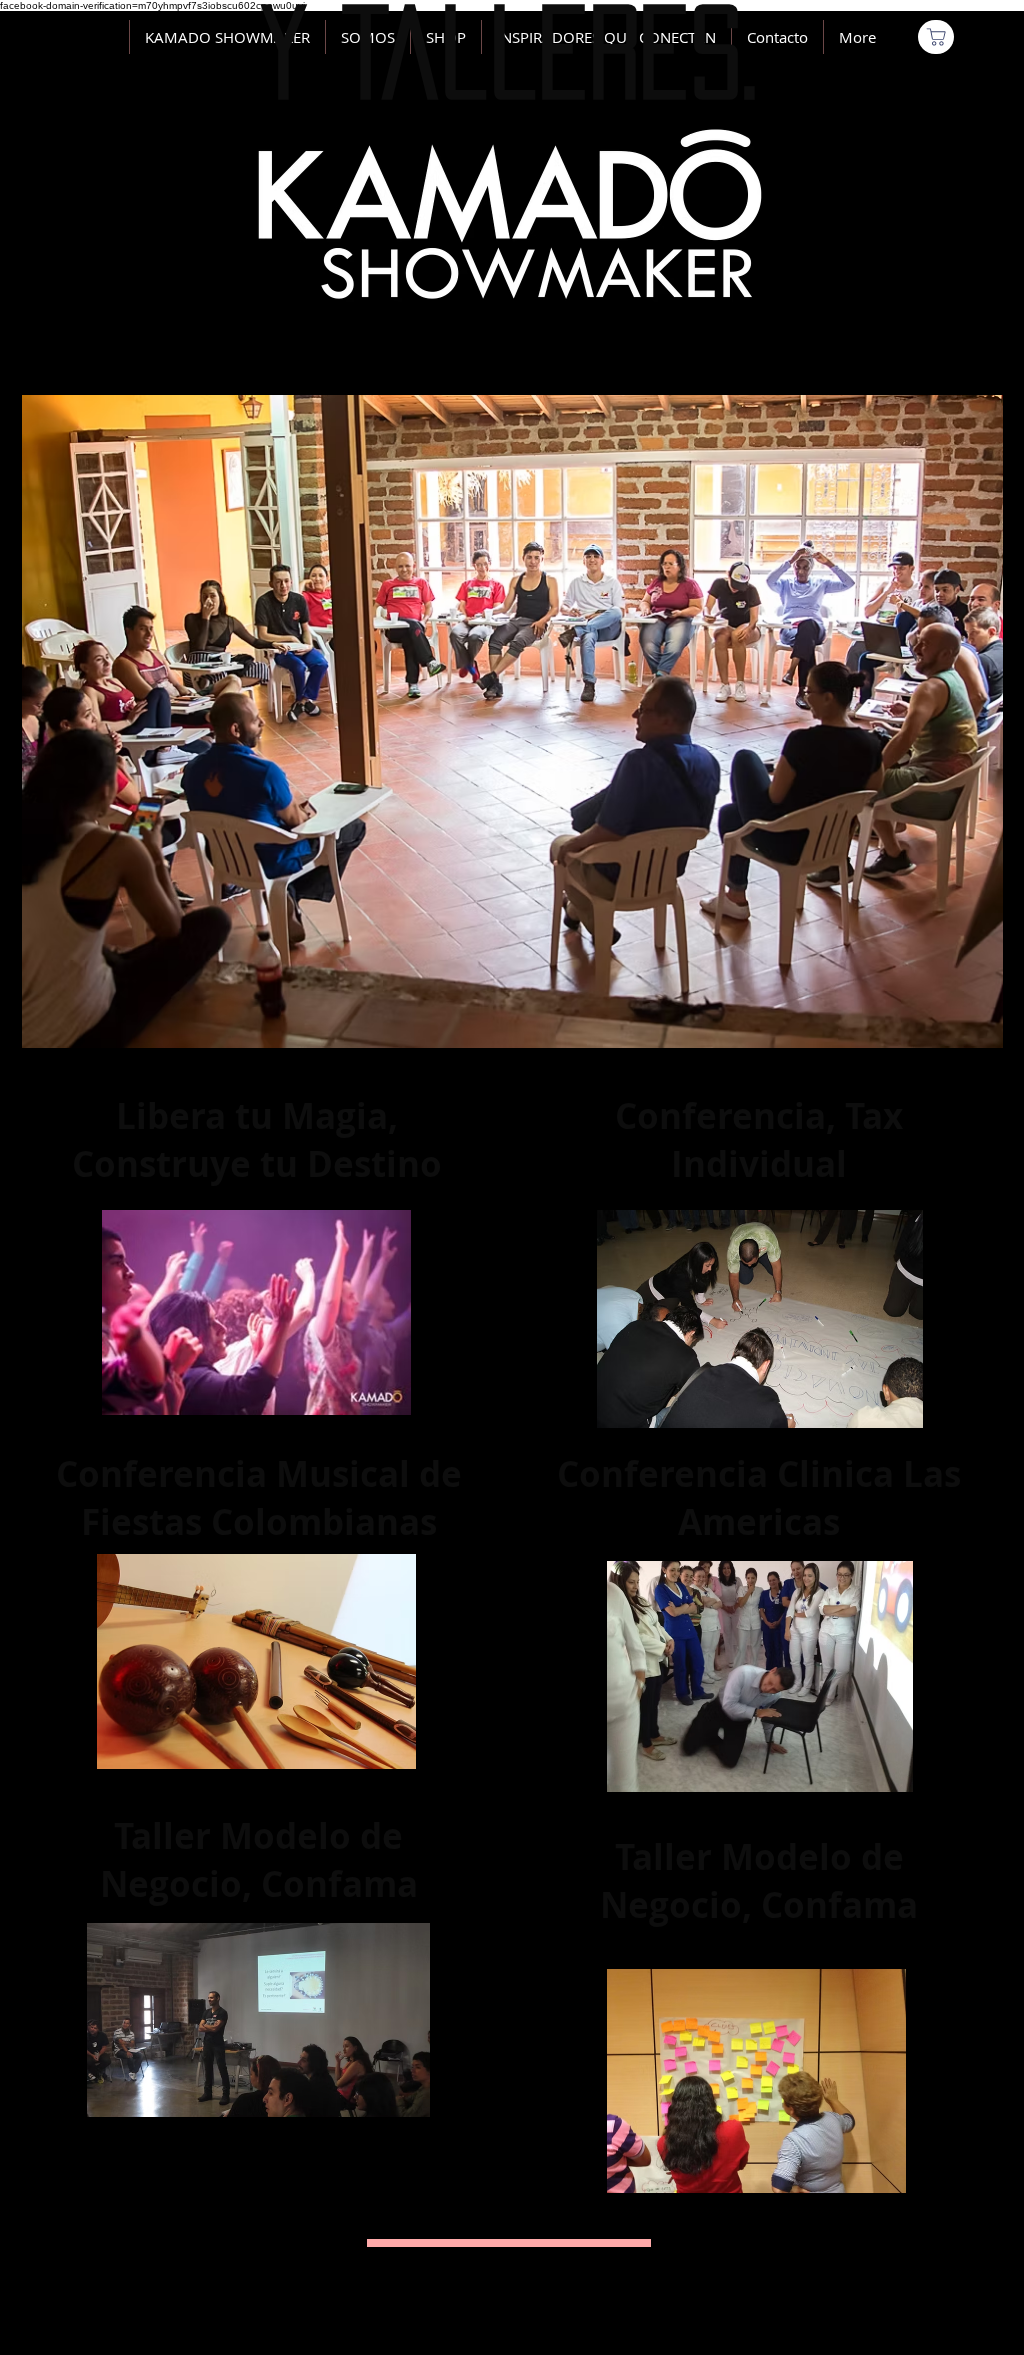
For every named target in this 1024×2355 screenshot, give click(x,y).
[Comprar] (936, 37)
